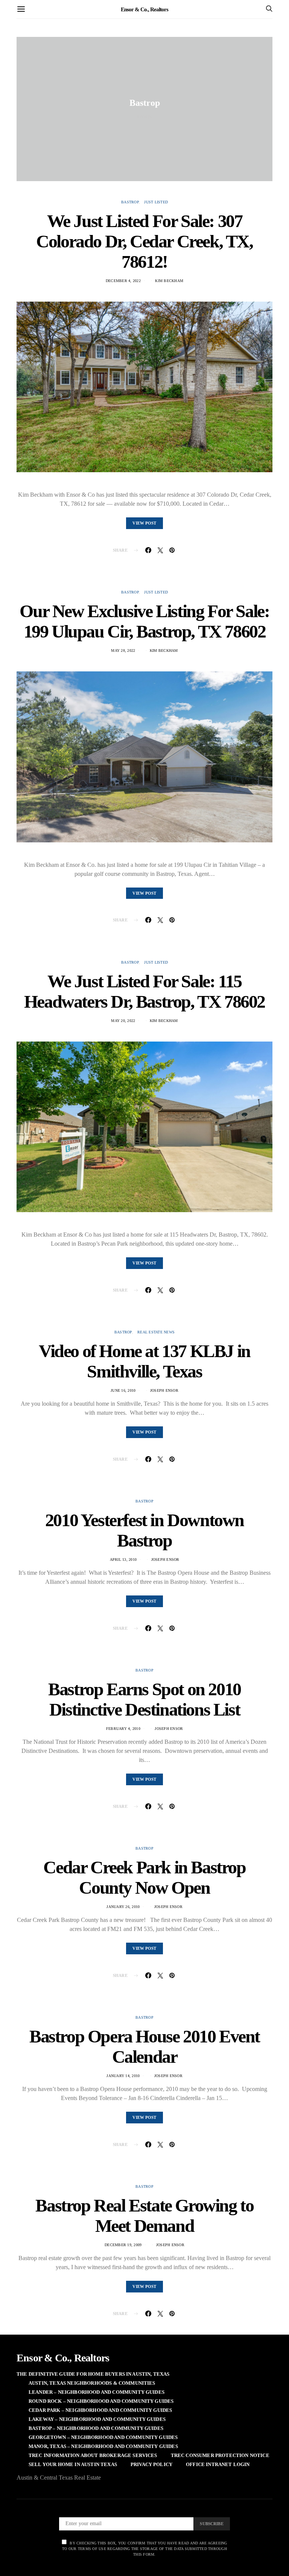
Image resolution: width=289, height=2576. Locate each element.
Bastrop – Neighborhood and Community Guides (96, 2428)
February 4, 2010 (123, 1729)
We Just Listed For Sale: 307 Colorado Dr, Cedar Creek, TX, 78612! (144, 241)
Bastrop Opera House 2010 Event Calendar (144, 2046)
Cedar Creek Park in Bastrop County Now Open (144, 1877)
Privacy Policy (151, 2464)
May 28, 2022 (123, 650)
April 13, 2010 (123, 1559)
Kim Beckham (169, 281)
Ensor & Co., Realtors (144, 9)
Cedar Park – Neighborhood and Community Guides (100, 2410)
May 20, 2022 (123, 1021)
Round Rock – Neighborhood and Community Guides (101, 2401)
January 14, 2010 (123, 2076)
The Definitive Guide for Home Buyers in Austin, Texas (93, 2374)
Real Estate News (156, 1332)
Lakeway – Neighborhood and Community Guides (97, 2419)
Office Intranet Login (218, 2464)
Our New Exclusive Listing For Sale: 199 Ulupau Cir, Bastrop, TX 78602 (144, 621)
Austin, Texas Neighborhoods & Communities (92, 2383)
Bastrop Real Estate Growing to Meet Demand (144, 2215)
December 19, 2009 (123, 2245)
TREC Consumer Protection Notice (220, 2455)
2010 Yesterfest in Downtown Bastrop (144, 1530)
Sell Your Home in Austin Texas (73, 2464)
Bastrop (130, 202)
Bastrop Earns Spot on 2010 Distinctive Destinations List (144, 1699)
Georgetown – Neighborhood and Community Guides (103, 2437)
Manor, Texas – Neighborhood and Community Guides (103, 2446)
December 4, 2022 (123, 281)
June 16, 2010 (123, 1390)
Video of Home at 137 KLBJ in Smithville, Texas (144, 1361)
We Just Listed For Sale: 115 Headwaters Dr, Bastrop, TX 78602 (144, 991)
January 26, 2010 (123, 1907)
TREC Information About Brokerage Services (93, 2455)
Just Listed (156, 202)
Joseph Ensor (164, 1390)
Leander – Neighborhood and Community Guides (97, 2392)
